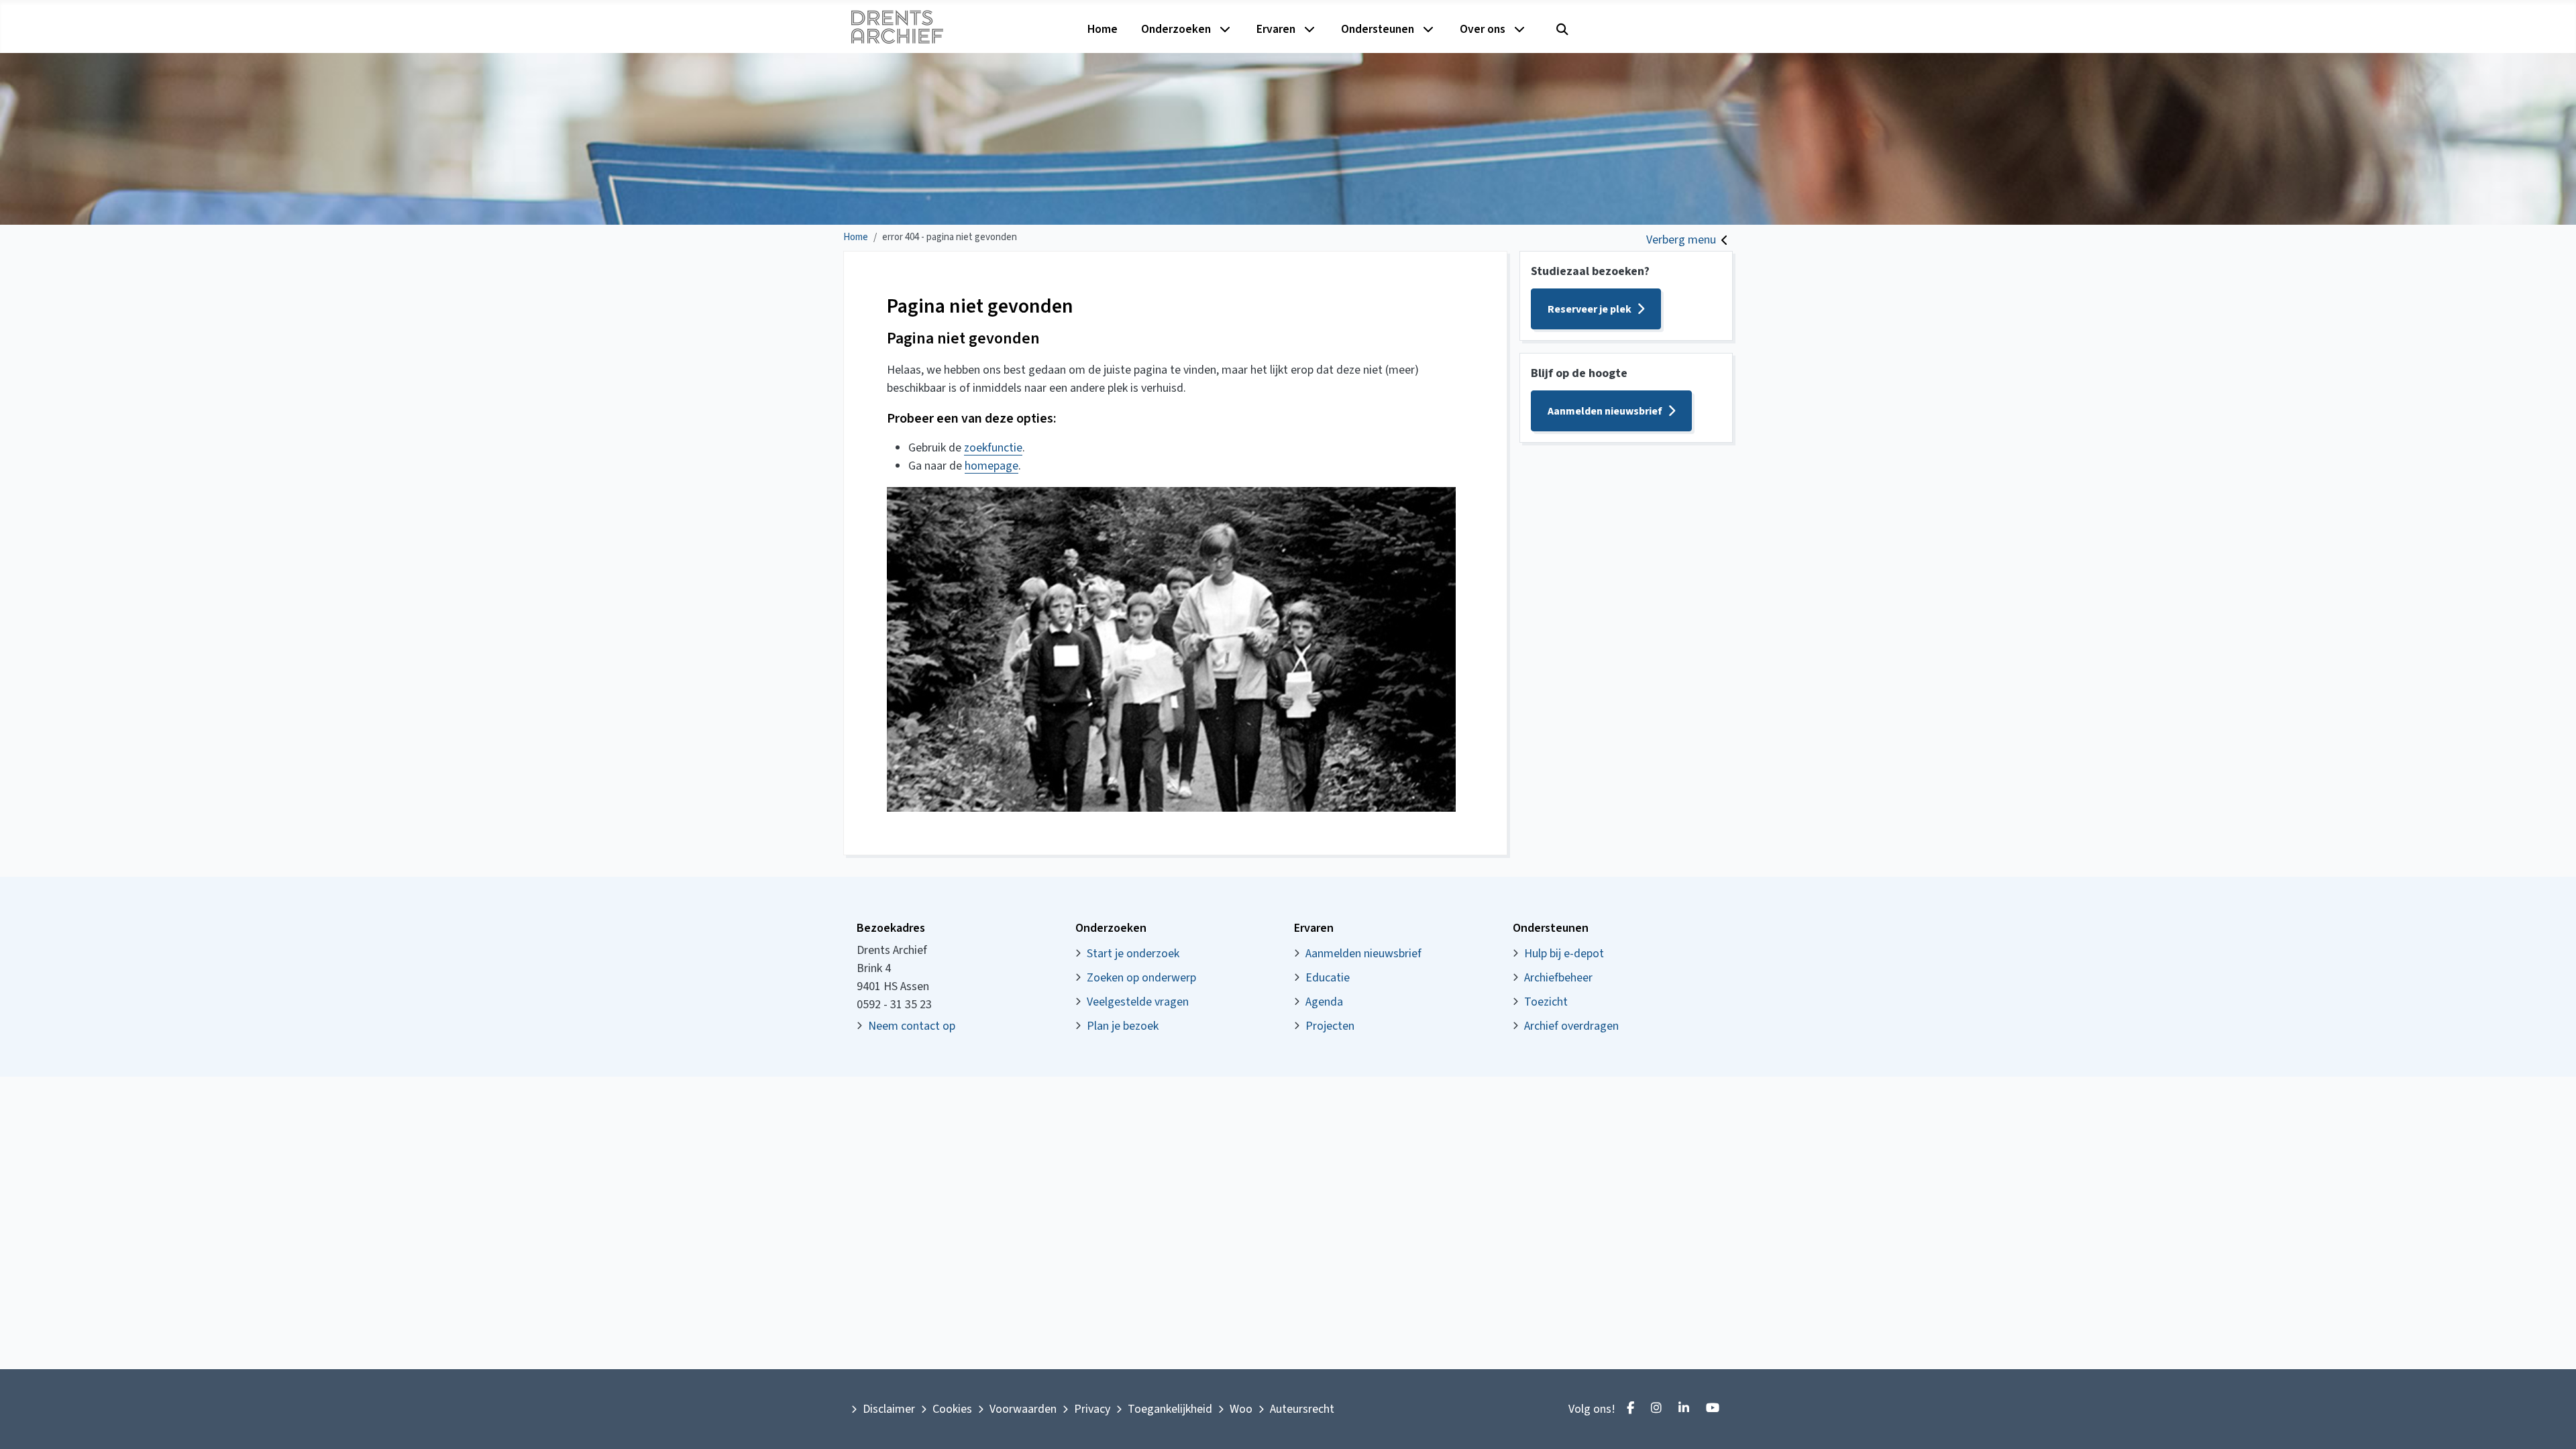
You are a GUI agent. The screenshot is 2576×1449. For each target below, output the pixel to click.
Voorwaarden (1023, 1409)
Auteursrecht (1302, 1409)
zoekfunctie (993, 448)
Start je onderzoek (1133, 954)
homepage (991, 466)
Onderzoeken (1176, 29)
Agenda (1324, 1002)
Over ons (1483, 29)
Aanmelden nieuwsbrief (1605, 411)
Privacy (1092, 1409)
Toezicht (1546, 1002)
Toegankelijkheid (1170, 1409)
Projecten (1330, 1026)
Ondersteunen (1378, 29)
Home (1103, 29)
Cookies (952, 1409)
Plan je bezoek (1123, 1026)
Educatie (1328, 978)
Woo (1241, 1409)
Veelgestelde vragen (1138, 1002)
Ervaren (1276, 29)
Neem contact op (912, 1026)
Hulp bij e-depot (1564, 954)
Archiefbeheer (1558, 978)
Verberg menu (1681, 240)
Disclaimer (889, 1409)
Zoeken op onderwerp (1141, 978)
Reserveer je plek (1590, 309)
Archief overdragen (1571, 1026)
